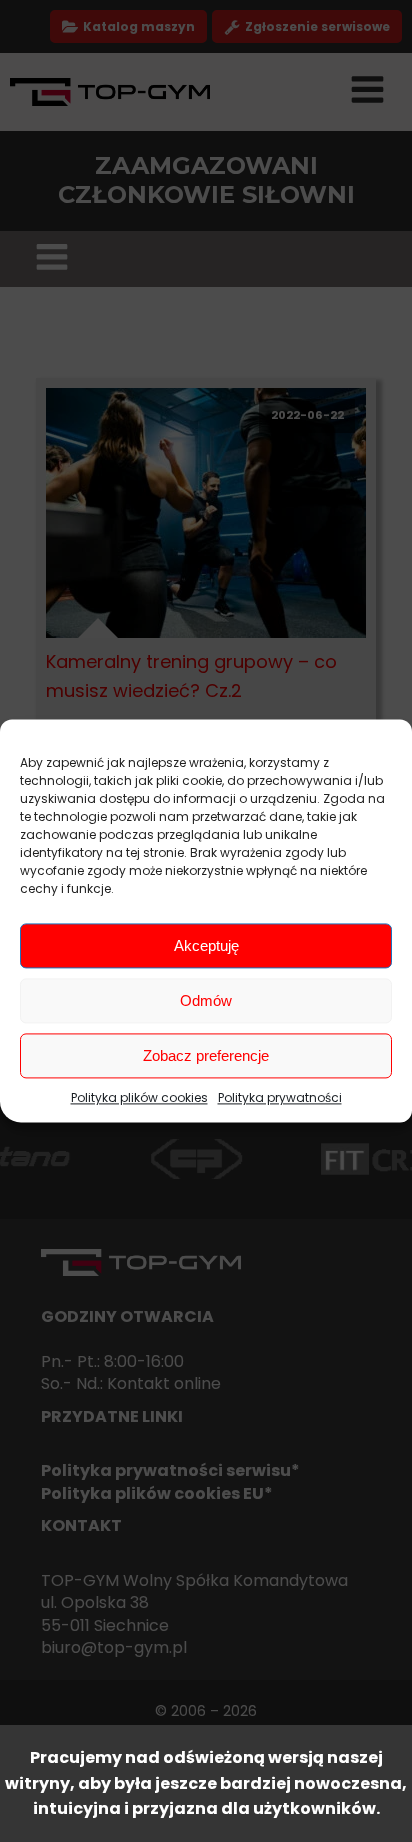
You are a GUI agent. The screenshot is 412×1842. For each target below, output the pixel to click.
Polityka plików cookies (139, 1097)
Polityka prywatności (280, 1097)
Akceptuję (206, 945)
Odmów (206, 1000)
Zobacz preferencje (206, 1055)
